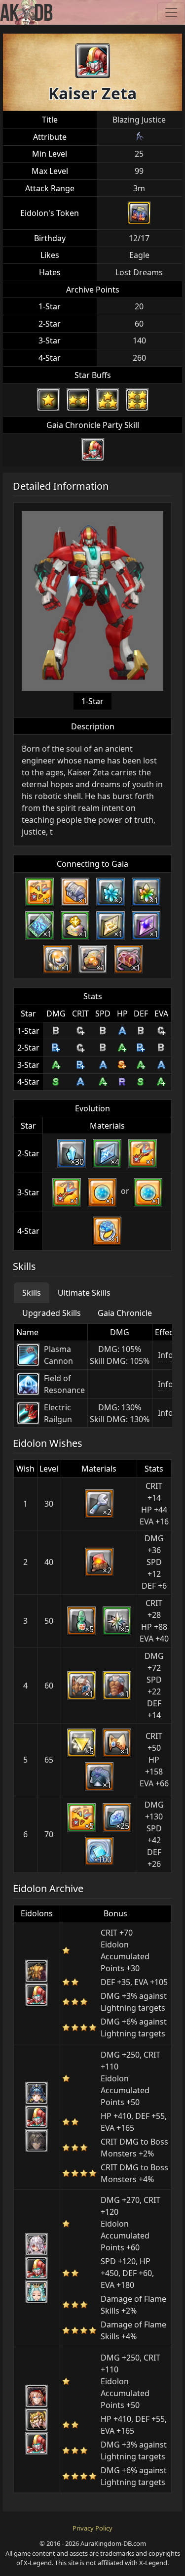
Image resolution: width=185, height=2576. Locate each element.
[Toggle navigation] (171, 12)
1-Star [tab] (92, 701)
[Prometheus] (37, 2244)
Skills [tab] (32, 1293)
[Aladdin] (37, 2141)
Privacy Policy (92, 2528)
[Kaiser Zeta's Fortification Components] (139, 213)
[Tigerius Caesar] (37, 2420)
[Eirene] (37, 2292)
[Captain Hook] (37, 2396)
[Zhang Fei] (37, 2093)
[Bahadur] (37, 1971)
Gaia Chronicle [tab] (125, 1313)
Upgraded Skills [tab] (52, 1313)
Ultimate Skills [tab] (84, 1293)
